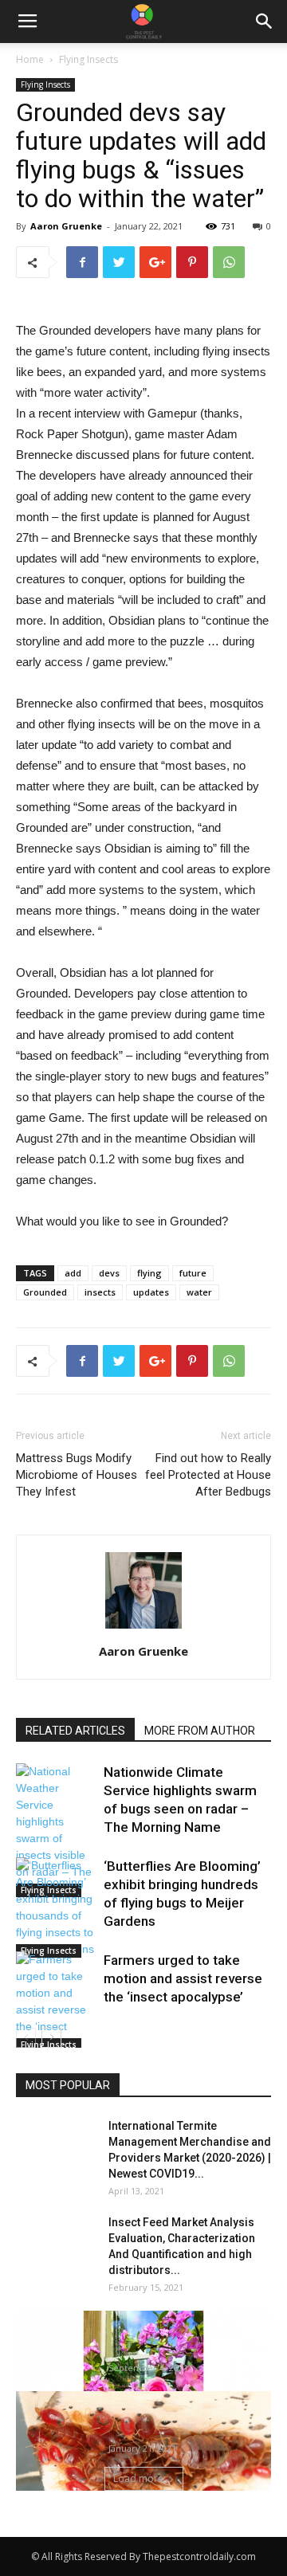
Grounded (45, 1292)
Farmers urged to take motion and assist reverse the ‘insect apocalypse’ (183, 1978)
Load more (138, 2478)
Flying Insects (88, 59)
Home (30, 59)
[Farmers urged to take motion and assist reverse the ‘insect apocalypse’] (56, 2002)
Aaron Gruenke (66, 226)
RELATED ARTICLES (75, 1731)
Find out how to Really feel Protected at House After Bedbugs (208, 1475)
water (199, 1292)
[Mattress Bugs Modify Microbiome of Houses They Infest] (143, 2463)
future (193, 1273)
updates (151, 1292)
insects (100, 1292)
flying (149, 1273)
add (73, 1273)
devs (109, 1273)
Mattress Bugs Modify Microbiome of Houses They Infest (77, 1475)
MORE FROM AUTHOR (200, 1731)
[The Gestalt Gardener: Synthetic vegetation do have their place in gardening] (143, 2390)
